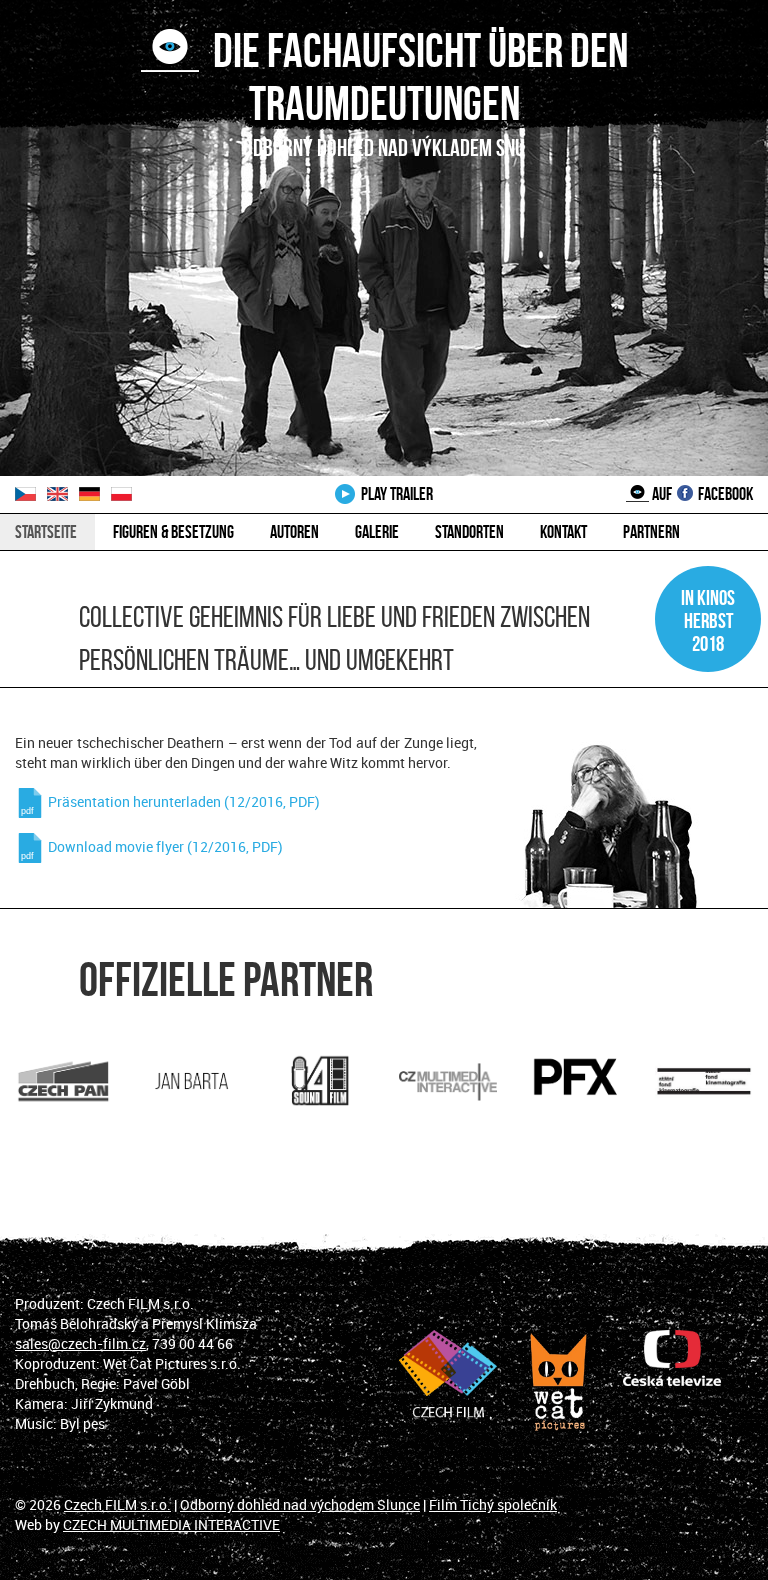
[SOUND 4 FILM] (320, 1081)
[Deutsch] (95, 494)
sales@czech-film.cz (80, 1343)
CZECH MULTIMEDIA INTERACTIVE (171, 1524)
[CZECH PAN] (64, 1081)
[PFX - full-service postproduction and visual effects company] (576, 1076)
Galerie (377, 532)
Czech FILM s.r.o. (117, 1504)
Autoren (294, 532)
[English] (63, 494)
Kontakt (563, 532)
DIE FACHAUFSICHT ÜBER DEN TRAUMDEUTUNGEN (413, 77)
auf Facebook (701, 494)
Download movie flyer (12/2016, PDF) (164, 846)
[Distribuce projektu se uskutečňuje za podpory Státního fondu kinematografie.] (704, 1081)
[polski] (125, 494)
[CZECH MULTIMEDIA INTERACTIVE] (448, 1081)
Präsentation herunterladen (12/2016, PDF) (182, 801)
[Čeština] (31, 494)
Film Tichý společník (493, 1504)
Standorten (469, 532)
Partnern (651, 532)
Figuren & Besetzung (173, 532)
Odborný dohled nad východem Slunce (300, 1504)
